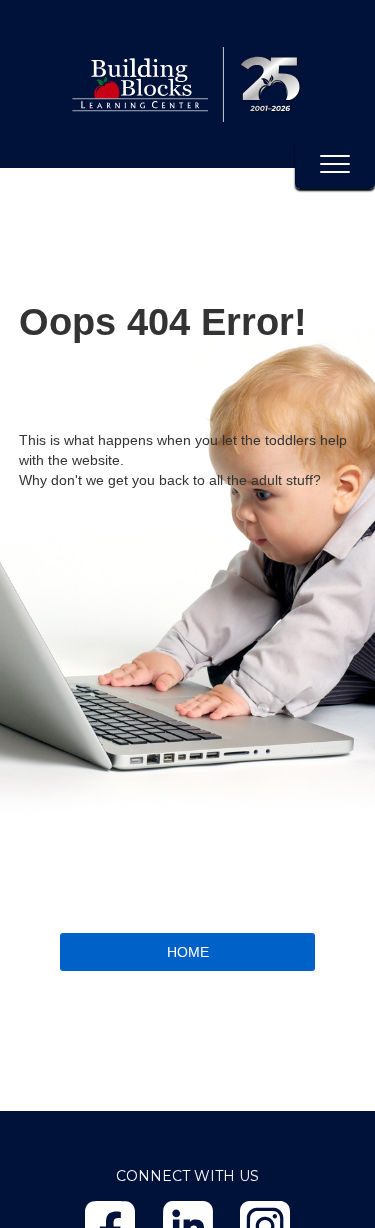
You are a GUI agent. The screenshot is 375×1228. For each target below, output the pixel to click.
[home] (187, 84)
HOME (188, 952)
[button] (335, 164)
